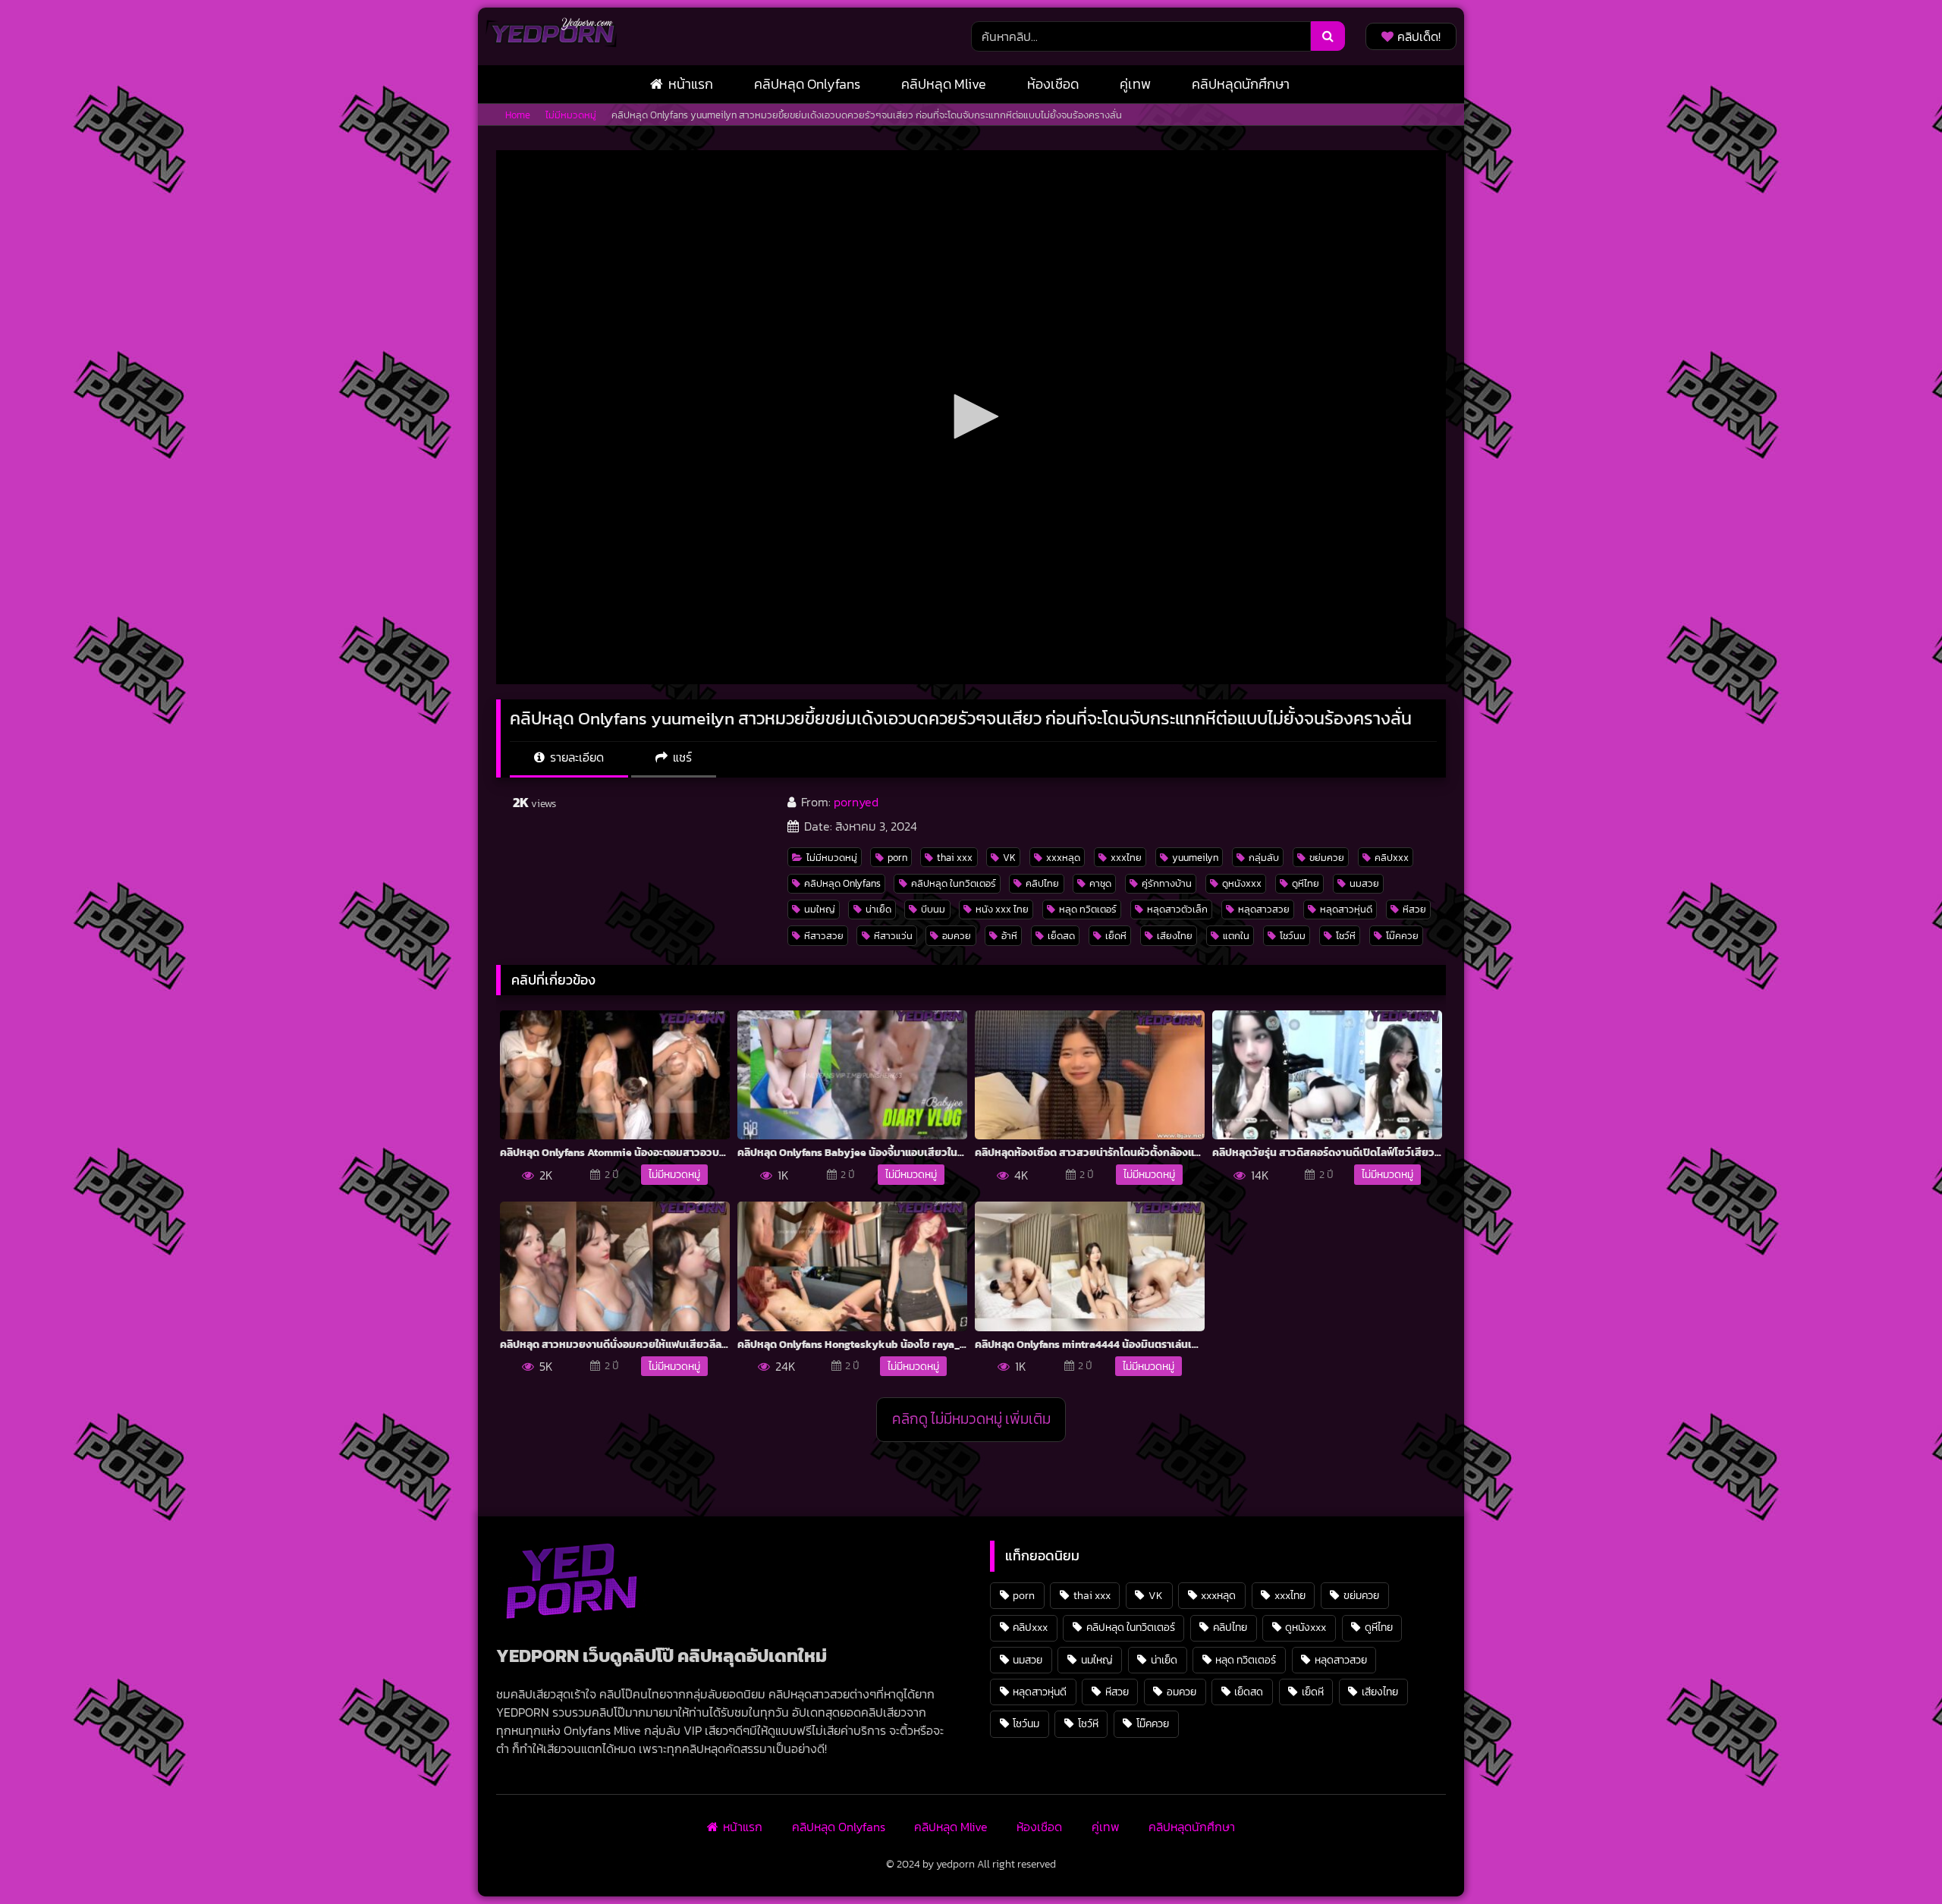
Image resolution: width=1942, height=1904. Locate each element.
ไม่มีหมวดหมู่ (571, 115)
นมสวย (1364, 883)
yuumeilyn (1195, 858)
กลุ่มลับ (1264, 858)
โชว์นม (1293, 936)
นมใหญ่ (820, 909)
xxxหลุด (1063, 858)
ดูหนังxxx (1242, 883)
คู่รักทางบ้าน (1167, 883)
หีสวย (1414, 909)
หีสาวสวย (824, 936)
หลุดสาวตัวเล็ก (1177, 909)
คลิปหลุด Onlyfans (807, 84)
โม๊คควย (1402, 936)
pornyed (856, 802)
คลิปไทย (1042, 883)
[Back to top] (1895, 1859)
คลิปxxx (1392, 858)
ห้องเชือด (1053, 84)
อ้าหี (1009, 936)
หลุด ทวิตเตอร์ (1088, 909)
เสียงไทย (1175, 936)
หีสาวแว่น (893, 936)
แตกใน (1236, 936)
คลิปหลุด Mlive (944, 84)
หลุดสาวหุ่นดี (1346, 909)
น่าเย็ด (878, 909)
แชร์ (681, 757)
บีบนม (933, 909)
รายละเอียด (575, 757)
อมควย (957, 936)
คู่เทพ (1135, 84)
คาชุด (1100, 883)
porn (897, 858)
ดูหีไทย (1306, 883)
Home (518, 115)
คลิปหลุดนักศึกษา (1241, 84)
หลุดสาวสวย (1264, 909)
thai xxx (955, 858)
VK (1009, 858)
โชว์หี (1346, 936)
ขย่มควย (1327, 858)
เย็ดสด (1061, 936)
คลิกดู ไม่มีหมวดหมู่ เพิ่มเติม (971, 1419)
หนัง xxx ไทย (1002, 909)
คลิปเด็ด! (1419, 36)
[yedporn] (551, 36)
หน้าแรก (691, 84)
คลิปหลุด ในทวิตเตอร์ (954, 883)
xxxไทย (1126, 858)
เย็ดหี (1116, 936)
